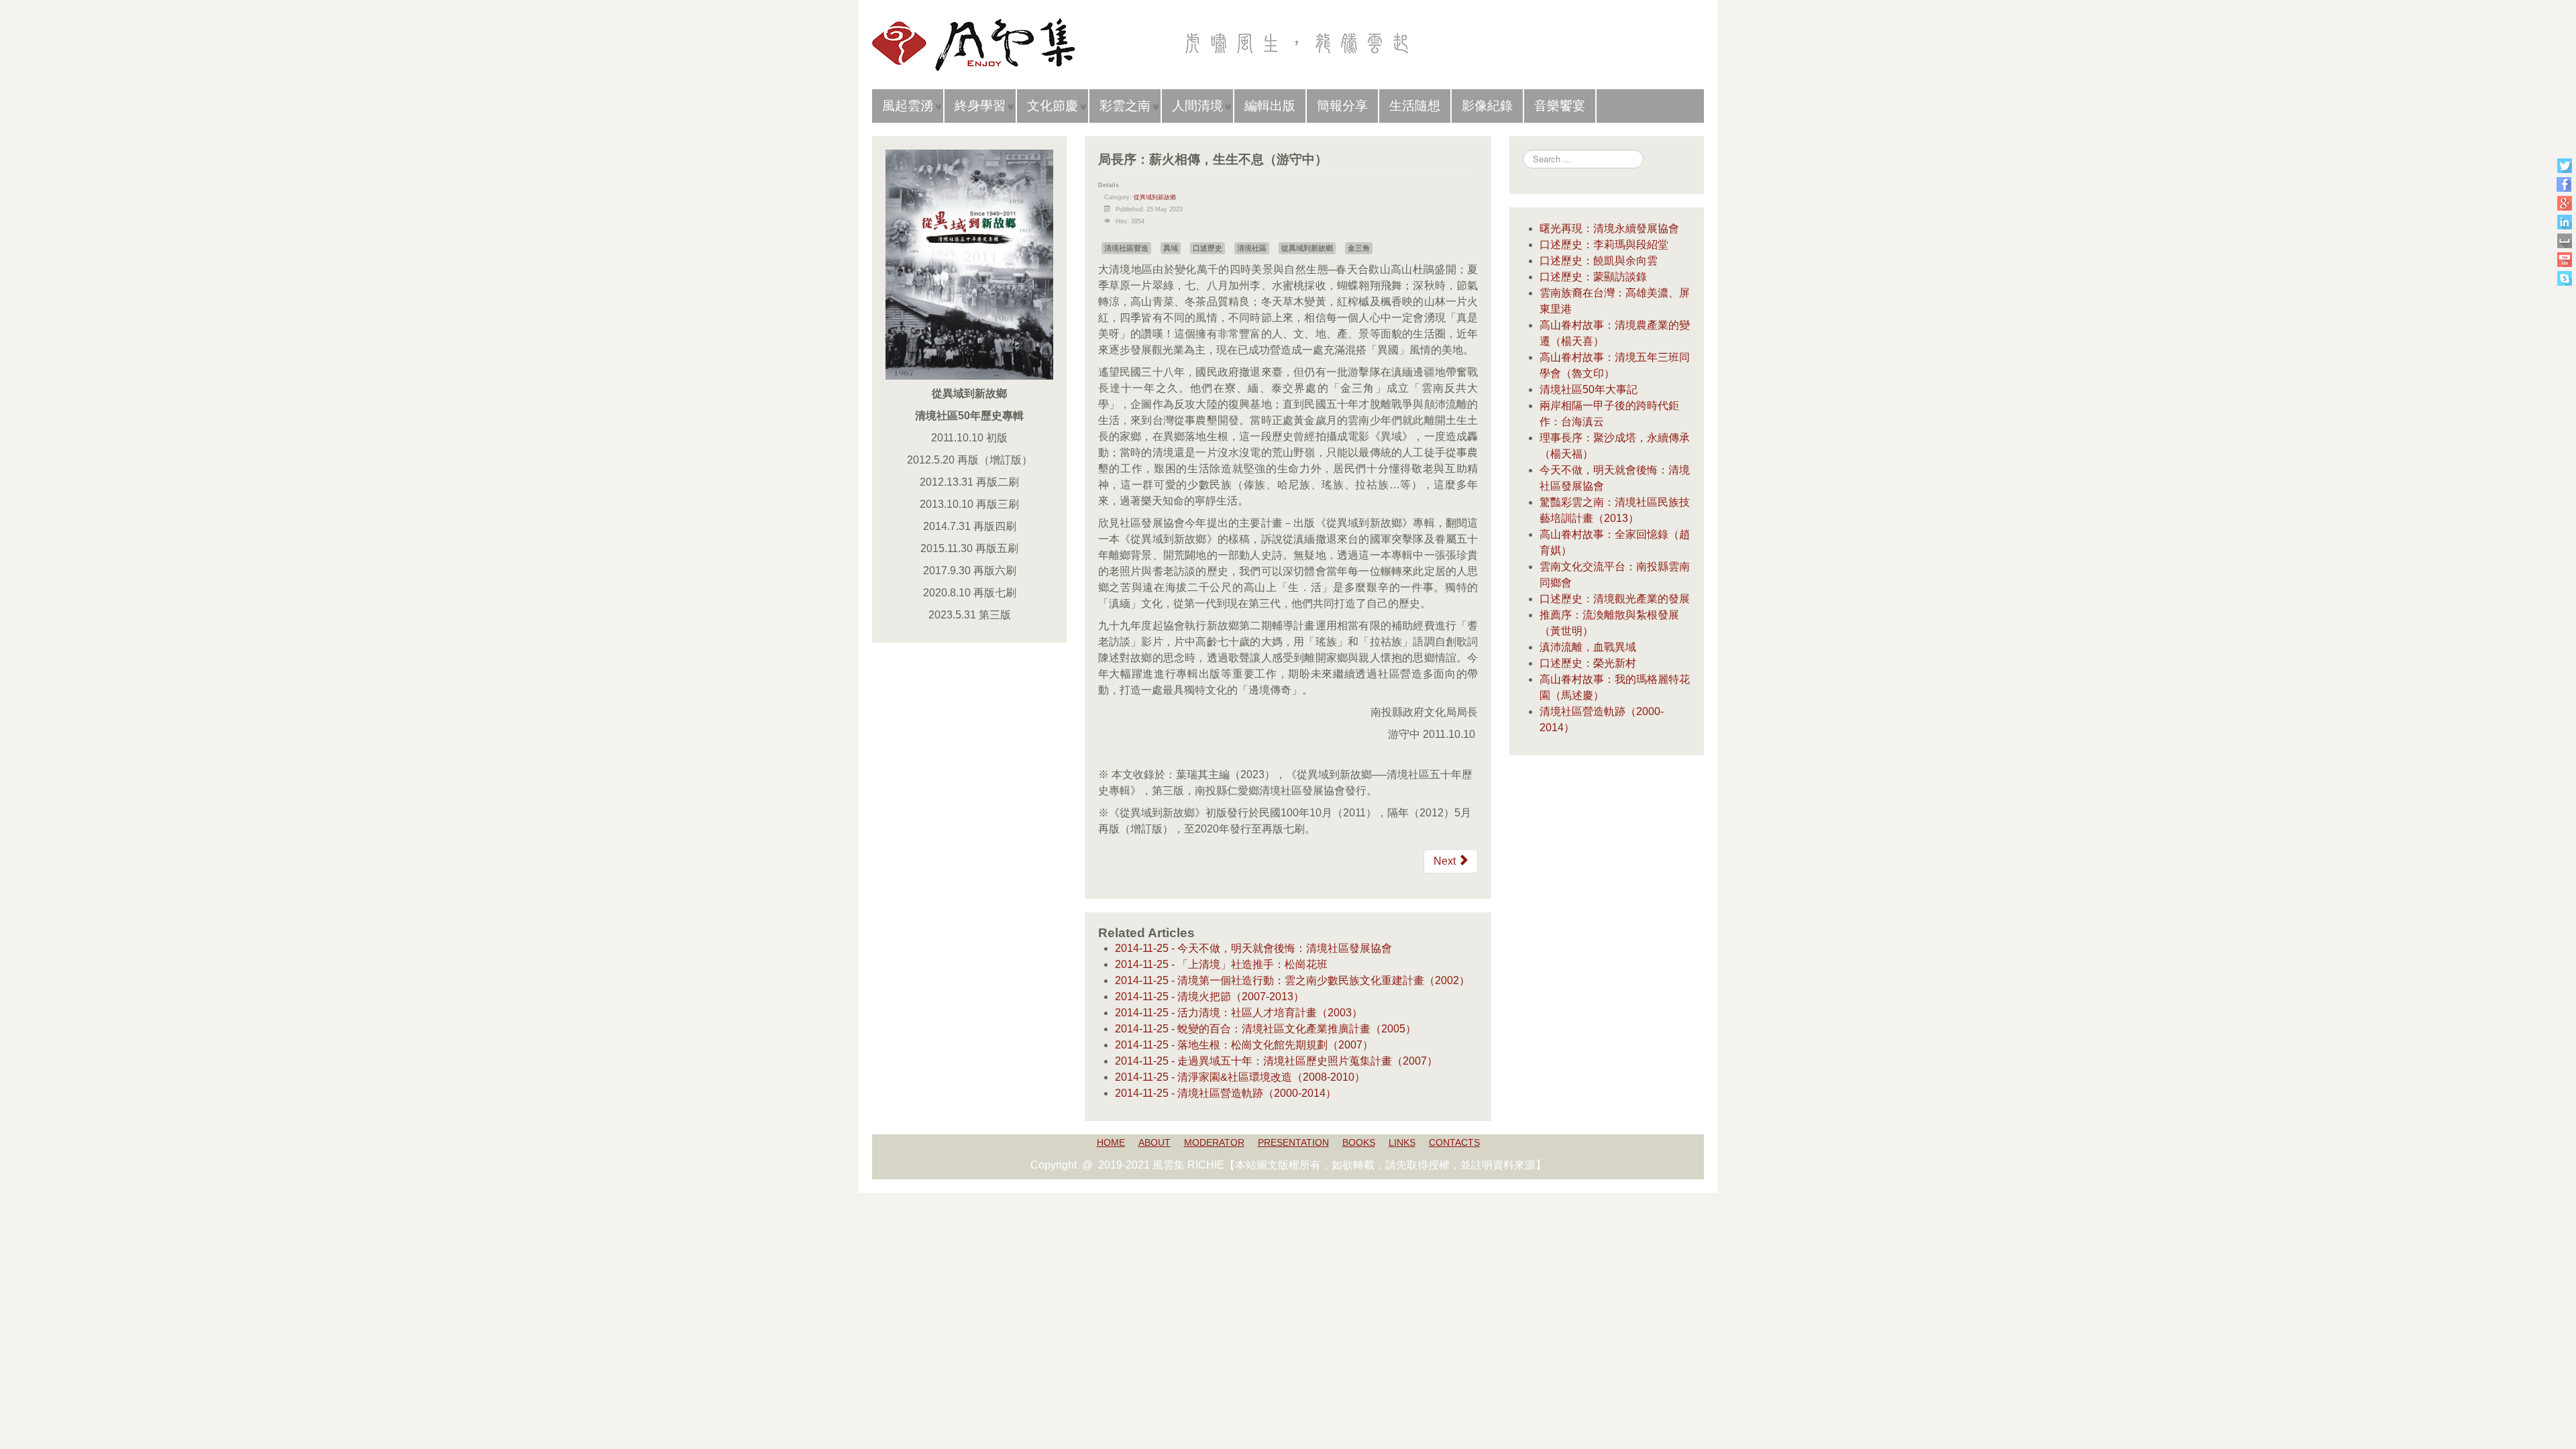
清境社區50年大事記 (1589, 389)
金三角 (1359, 248)
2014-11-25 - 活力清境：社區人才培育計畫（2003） (1239, 1013)
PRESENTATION (1293, 1143)
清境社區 (1252, 248)
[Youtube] (2564, 259)
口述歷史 (1207, 248)
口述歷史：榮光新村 (1588, 663)
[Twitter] (2564, 165)
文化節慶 (1053, 106)
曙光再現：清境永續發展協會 (1609, 228)
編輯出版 (1270, 106)
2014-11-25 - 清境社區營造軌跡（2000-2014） (1226, 1093)
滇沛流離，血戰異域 (1588, 647)
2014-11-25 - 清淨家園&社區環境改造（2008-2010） (1240, 1077)
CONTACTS (1454, 1143)
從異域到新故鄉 (1155, 197)
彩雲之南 (1125, 106)
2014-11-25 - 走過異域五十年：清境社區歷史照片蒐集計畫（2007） (1276, 1061)
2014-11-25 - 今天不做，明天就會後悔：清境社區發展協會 (1253, 948)
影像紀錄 (1487, 106)
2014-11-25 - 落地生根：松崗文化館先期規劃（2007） (1244, 1045)
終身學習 (980, 106)
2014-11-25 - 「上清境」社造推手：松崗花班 (1221, 964)
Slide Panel (1667, 20)
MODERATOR (1214, 1143)
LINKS (1402, 1143)
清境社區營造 (1126, 248)
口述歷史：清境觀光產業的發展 (1615, 599)
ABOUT (1155, 1143)
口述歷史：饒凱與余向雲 (1599, 261)
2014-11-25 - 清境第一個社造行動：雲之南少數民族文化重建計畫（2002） (1292, 980)
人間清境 (1197, 106)
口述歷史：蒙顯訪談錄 (1593, 277)
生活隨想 (1415, 106)
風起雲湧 (908, 106)
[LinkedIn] (2564, 222)
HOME (1111, 1143)
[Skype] (2564, 278)
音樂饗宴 (1560, 106)
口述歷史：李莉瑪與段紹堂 (1604, 245)
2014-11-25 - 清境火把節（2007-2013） (1210, 997)
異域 (1171, 248)
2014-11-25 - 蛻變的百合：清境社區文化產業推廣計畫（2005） (1266, 1029)
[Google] (2564, 203)
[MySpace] (2564, 240)
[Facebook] (2564, 184)
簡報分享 (1342, 106)
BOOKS (1359, 1143)
